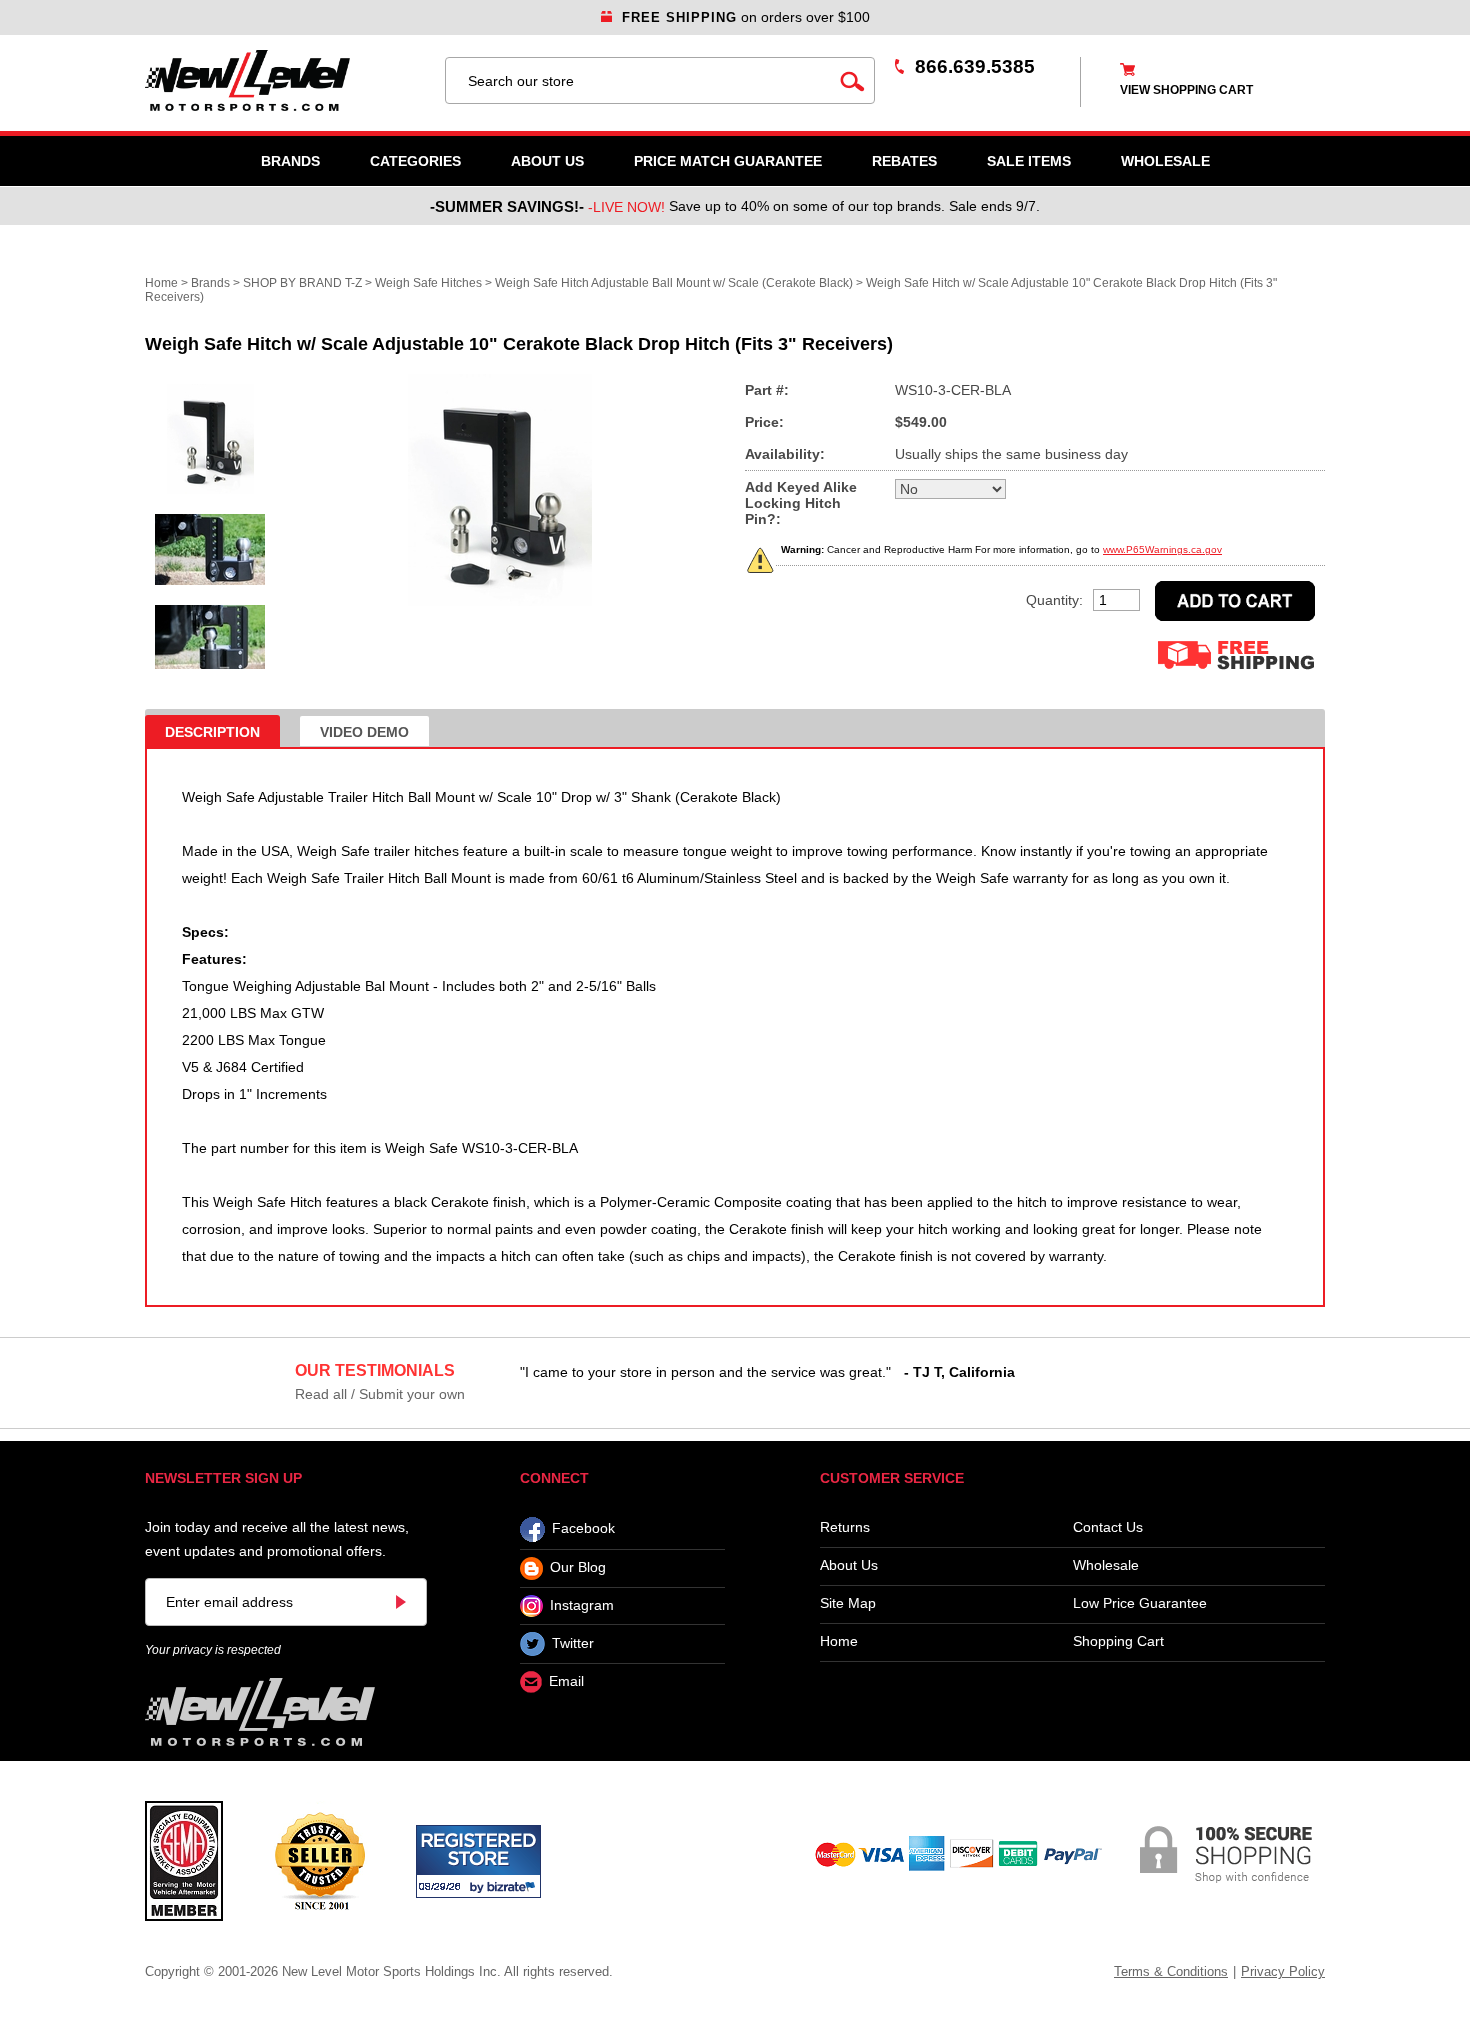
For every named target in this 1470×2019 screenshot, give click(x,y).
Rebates (904, 161)
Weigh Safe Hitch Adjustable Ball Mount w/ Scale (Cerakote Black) (674, 283)
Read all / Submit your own (380, 1394)
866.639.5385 (975, 66)
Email (566, 1682)
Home (161, 283)
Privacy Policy (1283, 1971)
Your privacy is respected (213, 1650)
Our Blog (578, 1568)
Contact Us (1108, 1527)
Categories (415, 161)
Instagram (582, 1605)
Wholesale (1106, 1565)
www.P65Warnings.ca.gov (1162, 549)
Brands (290, 161)
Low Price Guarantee (1140, 1603)
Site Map (848, 1603)
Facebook (583, 1529)
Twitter (573, 1643)
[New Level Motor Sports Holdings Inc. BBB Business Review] (319, 1860)
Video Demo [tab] (364, 732)
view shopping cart (1186, 90)
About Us (547, 161)
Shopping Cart (1118, 1641)
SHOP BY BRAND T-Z (302, 283)
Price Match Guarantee (728, 161)
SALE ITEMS (1029, 161)
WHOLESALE (1165, 161)
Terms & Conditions (1171, 1971)
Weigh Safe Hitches (428, 283)
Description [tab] (212, 732)
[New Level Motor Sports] (285, 80)
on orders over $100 (746, 17)
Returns (845, 1527)
